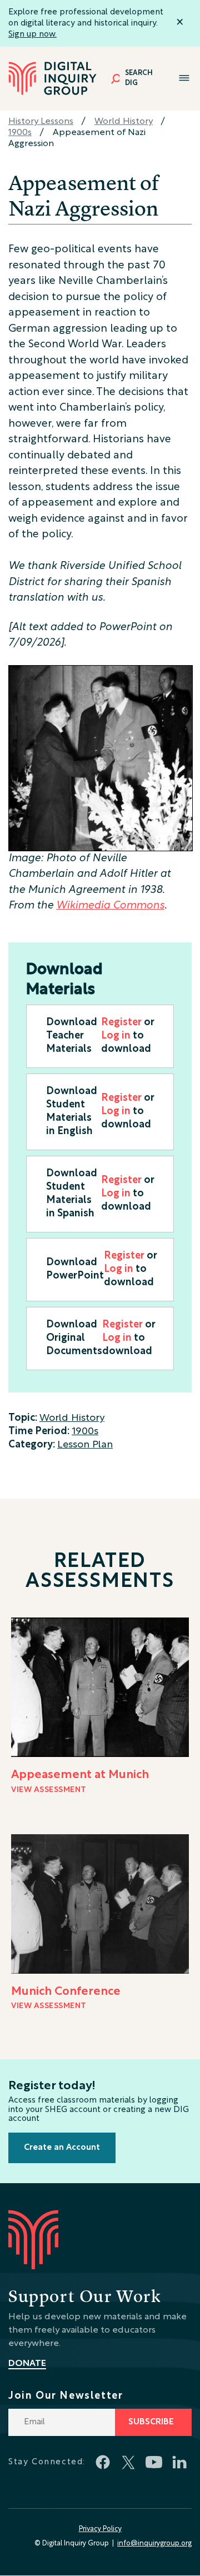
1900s (20, 133)
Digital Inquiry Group (53, 79)
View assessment (49, 1790)
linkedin (179, 2462)
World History (124, 122)
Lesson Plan (85, 1445)
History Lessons (41, 122)
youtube (154, 2462)
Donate (27, 2364)
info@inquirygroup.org (154, 2544)
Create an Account (62, 2148)
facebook (103, 2462)
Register (121, 1023)
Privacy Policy (100, 2529)
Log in (116, 1036)
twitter (128, 2462)
